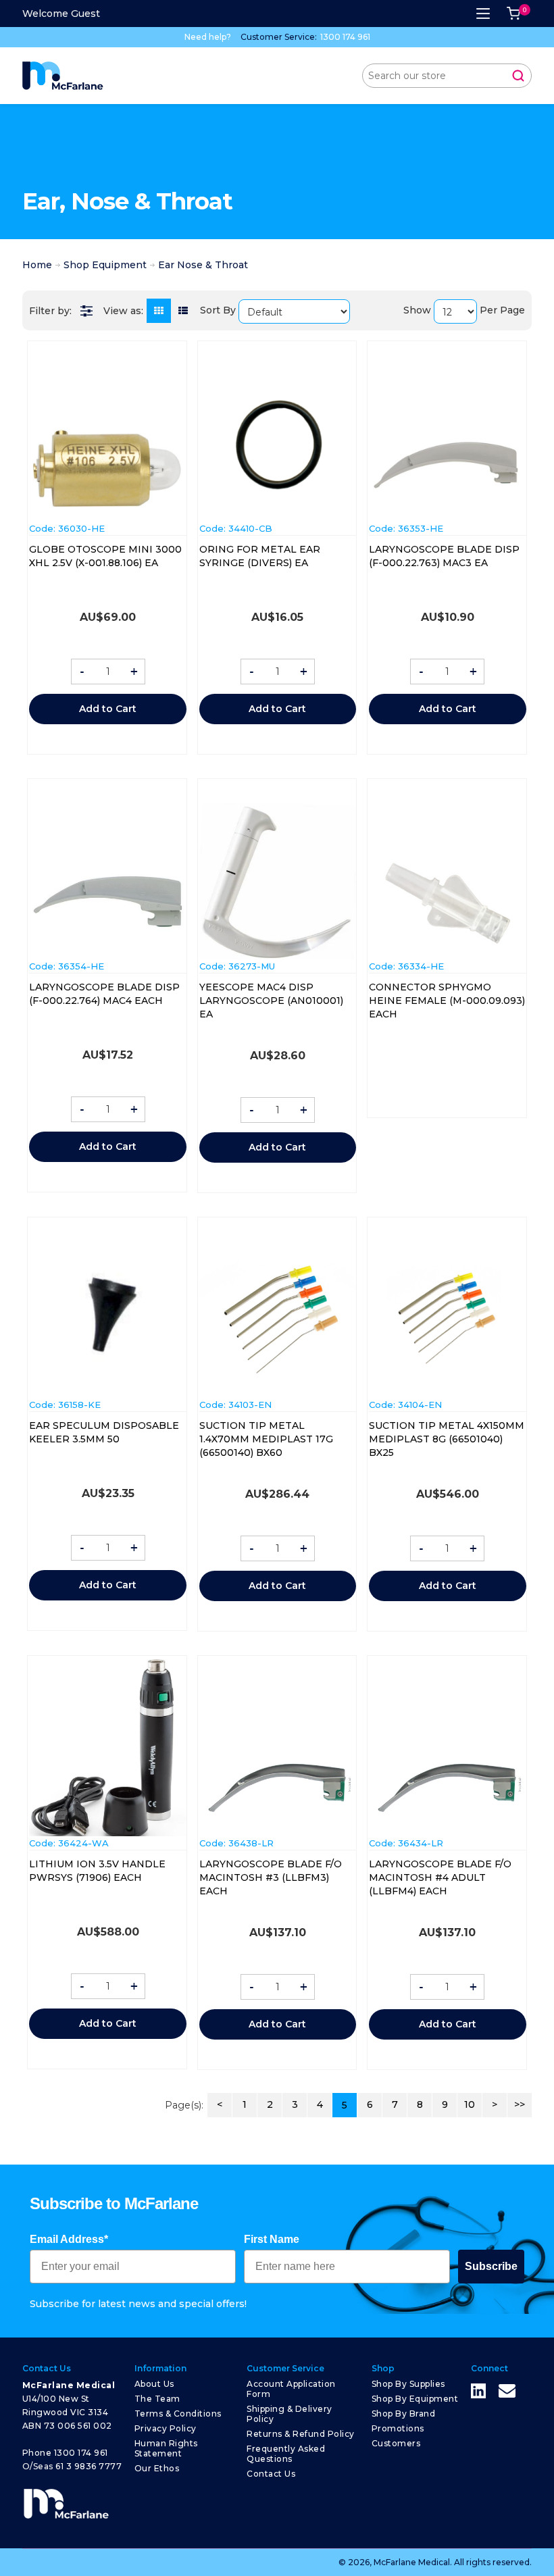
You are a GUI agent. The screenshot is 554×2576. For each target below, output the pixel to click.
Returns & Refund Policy (301, 2434)
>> (520, 2104)
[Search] (518, 76)
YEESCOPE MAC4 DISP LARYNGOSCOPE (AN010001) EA (271, 1001)
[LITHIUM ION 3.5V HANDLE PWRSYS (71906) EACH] (107, 1745)
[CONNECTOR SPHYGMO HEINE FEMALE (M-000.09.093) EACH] (447, 903)
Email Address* (69, 2239)
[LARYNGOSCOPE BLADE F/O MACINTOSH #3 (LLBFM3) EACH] (278, 1789)
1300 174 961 (345, 37)
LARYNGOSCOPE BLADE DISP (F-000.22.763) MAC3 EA (444, 556)
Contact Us (271, 2474)
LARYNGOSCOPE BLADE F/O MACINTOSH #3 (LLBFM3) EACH (271, 1877)
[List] (183, 311)
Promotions (398, 2428)
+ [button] (134, 672)
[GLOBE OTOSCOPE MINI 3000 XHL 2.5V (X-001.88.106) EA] (107, 467)
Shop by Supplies (408, 2384)
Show (417, 310)
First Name (272, 2239)
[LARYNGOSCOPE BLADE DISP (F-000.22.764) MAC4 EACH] (107, 900)
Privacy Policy (166, 2428)
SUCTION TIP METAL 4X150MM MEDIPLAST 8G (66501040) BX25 (447, 1439)
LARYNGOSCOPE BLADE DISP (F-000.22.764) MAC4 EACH (104, 994)
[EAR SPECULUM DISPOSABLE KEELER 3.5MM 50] (107, 1319)
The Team (157, 2399)
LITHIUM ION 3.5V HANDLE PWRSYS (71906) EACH (97, 1871)
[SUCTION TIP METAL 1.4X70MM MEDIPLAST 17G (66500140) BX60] (278, 1319)
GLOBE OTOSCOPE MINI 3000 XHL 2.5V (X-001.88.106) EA (105, 556)
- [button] (82, 672)
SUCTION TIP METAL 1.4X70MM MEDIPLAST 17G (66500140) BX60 (266, 1439)
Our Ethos (157, 2468)
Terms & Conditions (178, 2414)
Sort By (218, 310)
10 (470, 2104)
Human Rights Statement (166, 2448)
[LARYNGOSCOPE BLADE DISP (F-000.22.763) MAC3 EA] (447, 469)
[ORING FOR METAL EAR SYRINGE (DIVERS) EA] (278, 443)
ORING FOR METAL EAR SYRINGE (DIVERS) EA (260, 556)
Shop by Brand (404, 2414)
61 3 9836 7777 (89, 2466)
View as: (123, 311)
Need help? (208, 37)
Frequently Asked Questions (286, 2454)
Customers (396, 2443)
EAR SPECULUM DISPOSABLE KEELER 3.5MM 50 (104, 1432)
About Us (154, 2384)
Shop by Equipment (415, 2399)
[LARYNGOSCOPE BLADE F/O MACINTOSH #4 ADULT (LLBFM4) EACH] (447, 1789)
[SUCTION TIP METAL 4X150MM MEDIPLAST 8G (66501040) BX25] (447, 1319)
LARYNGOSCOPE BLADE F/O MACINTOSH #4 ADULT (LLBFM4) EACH (440, 1877)
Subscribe (491, 2266)
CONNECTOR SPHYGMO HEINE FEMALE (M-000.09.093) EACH (447, 1001)
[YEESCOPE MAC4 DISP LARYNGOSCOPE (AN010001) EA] (278, 881)
